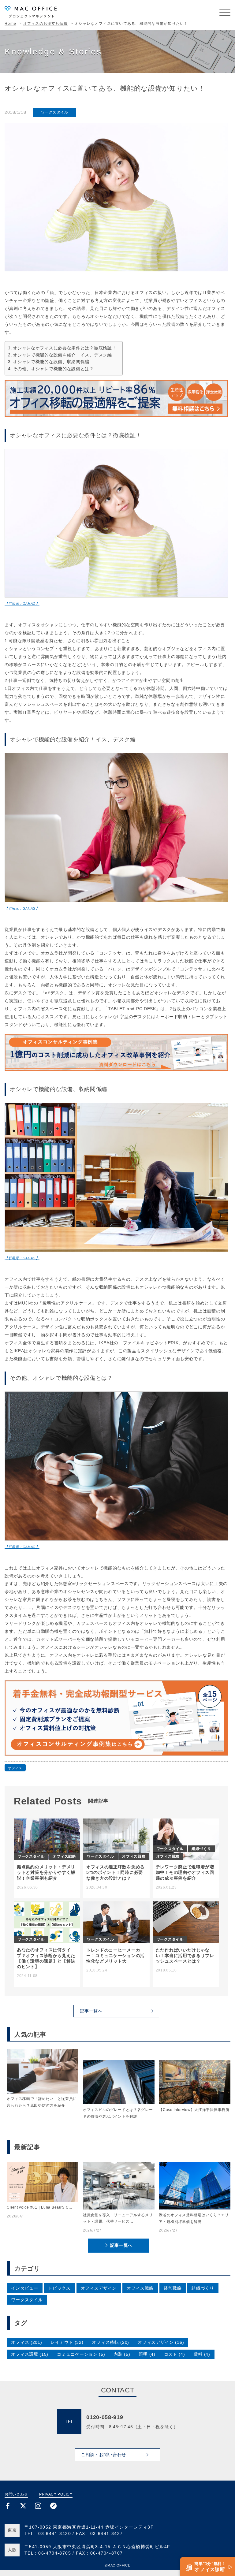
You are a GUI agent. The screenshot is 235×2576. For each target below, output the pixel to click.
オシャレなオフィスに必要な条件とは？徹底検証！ (65, 348)
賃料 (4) (202, 2354)
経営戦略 (173, 2288)
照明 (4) (147, 2354)
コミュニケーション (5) (81, 2354)
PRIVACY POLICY (56, 2494)
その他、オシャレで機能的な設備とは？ (53, 369)
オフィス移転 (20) (110, 2342)
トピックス (59, 2288)
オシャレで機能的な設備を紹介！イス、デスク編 (62, 355)
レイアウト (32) (67, 2342)
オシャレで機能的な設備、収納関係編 (51, 362)
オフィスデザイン (99, 2288)
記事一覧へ (121, 2245)
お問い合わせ (16, 2494)
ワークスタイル (55, 112)
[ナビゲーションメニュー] (225, 12)
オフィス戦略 (140, 2288)
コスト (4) (175, 2354)
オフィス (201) (26, 2342)
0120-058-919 (105, 2417)
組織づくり (203, 2288)
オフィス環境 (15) (30, 2354)
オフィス (15, 1768)
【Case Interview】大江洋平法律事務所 (194, 2110)
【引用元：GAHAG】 (22, 604)
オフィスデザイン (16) (161, 2342)
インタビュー (24, 2288)
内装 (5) (122, 2354)
